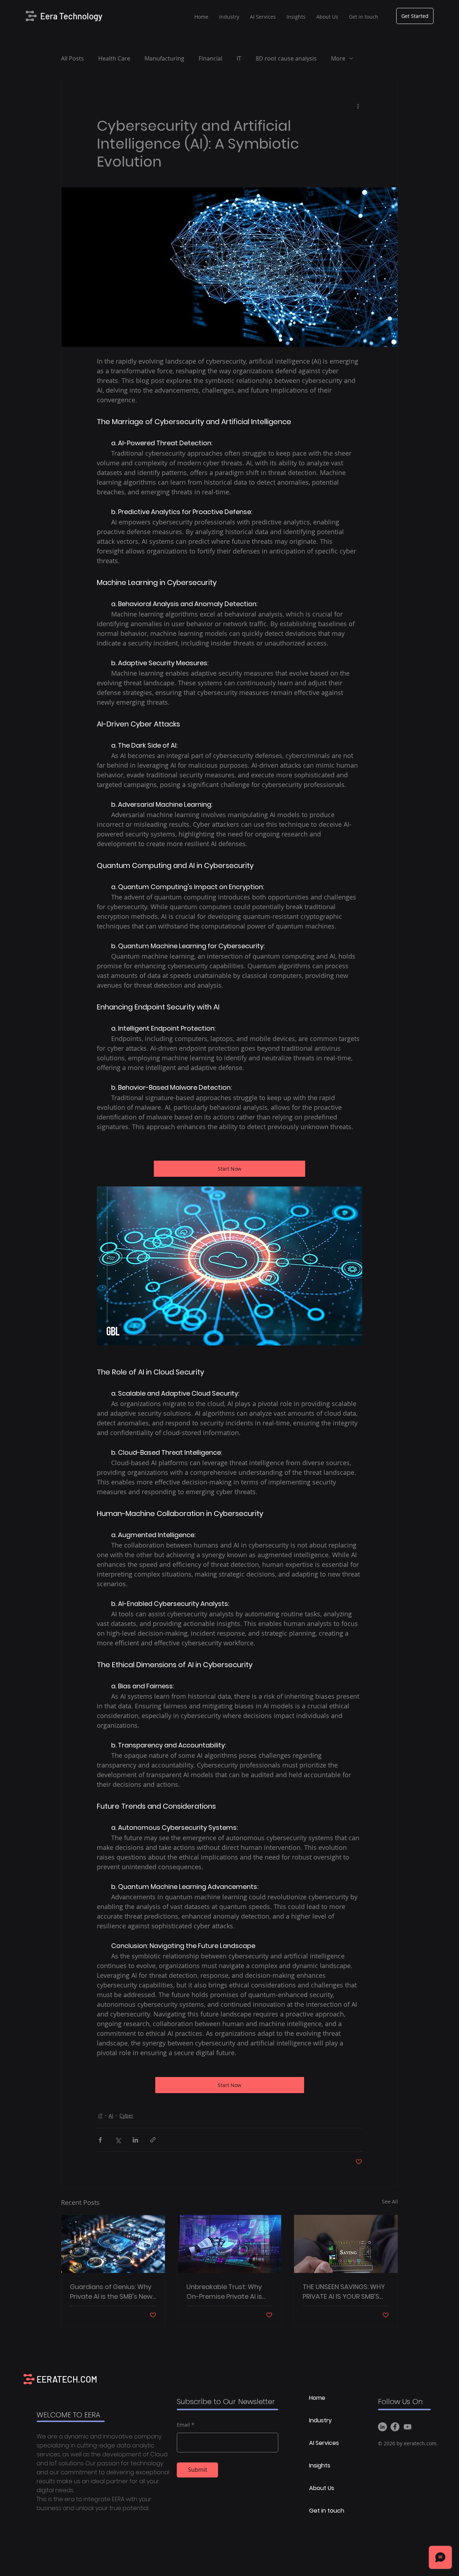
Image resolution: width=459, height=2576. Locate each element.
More (338, 58)
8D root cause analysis (286, 58)
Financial (210, 58)
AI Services (324, 2443)
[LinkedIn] (382, 2427)
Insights (320, 2465)
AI (111, 2116)
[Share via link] (153, 2140)
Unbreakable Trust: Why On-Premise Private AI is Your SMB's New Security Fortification (225, 2292)
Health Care (114, 58)
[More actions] (358, 106)
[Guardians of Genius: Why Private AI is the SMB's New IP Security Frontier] (113, 2244)
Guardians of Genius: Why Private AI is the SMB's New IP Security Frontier (111, 2292)
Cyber (126, 2116)
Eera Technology (71, 16)
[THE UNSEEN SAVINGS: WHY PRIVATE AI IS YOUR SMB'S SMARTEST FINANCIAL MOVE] (346, 2244)
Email (183, 2425)
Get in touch (327, 2511)
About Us (322, 2488)
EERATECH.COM (67, 2379)
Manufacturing (164, 58)
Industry (320, 2420)
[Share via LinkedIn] (135, 2140)
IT (239, 58)
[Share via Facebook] (100, 2140)
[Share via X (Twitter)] (118, 2140)
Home (317, 2398)
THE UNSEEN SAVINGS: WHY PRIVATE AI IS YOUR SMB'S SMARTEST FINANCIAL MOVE (345, 2292)
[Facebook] (395, 2427)
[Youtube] (408, 2427)
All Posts (72, 58)
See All (390, 2201)
